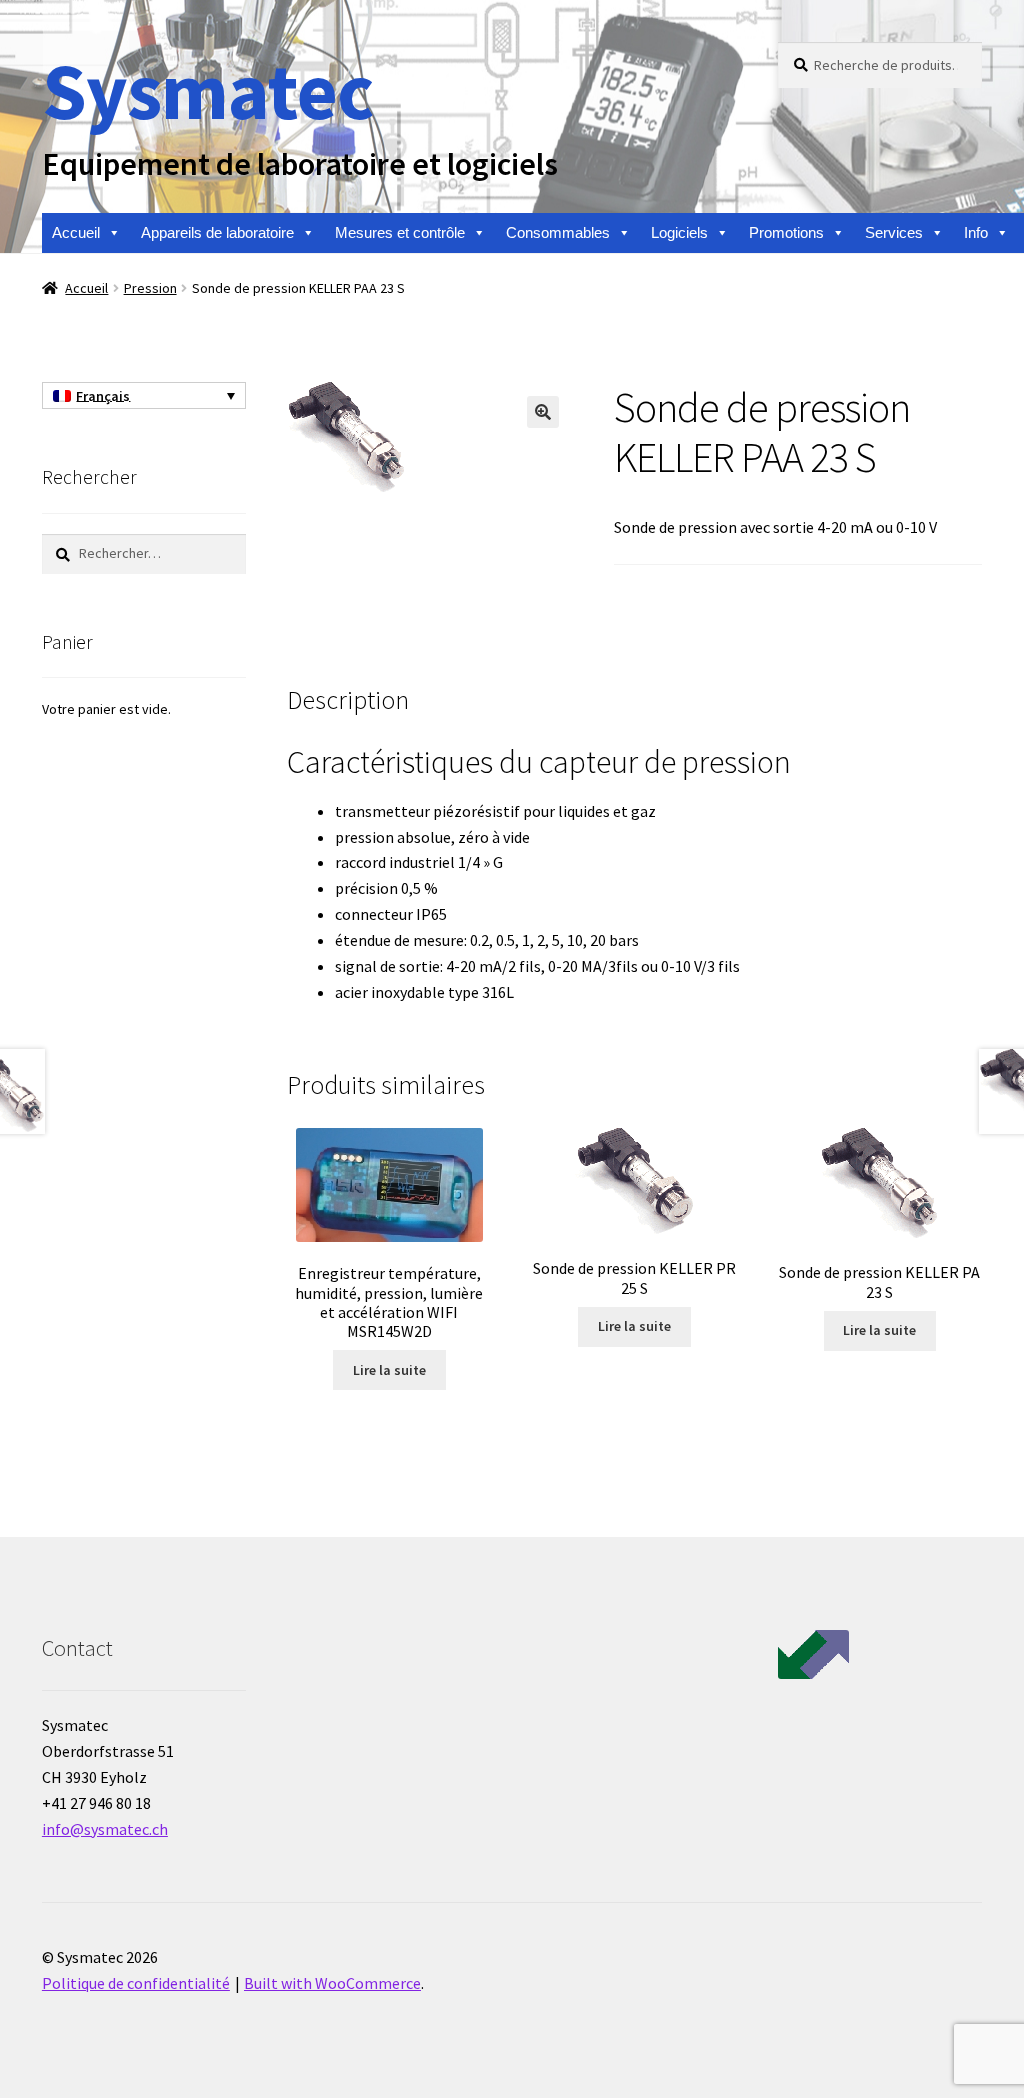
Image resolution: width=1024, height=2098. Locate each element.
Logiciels (679, 232)
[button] (543, 412)
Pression (150, 288)
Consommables (558, 232)
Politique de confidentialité (136, 1983)
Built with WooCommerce (332, 1983)
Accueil (76, 232)
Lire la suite (389, 1370)
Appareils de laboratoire (217, 232)
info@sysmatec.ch (105, 1829)
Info (976, 232)
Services (894, 232)
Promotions (786, 232)
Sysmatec (207, 90)
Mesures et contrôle (400, 232)
